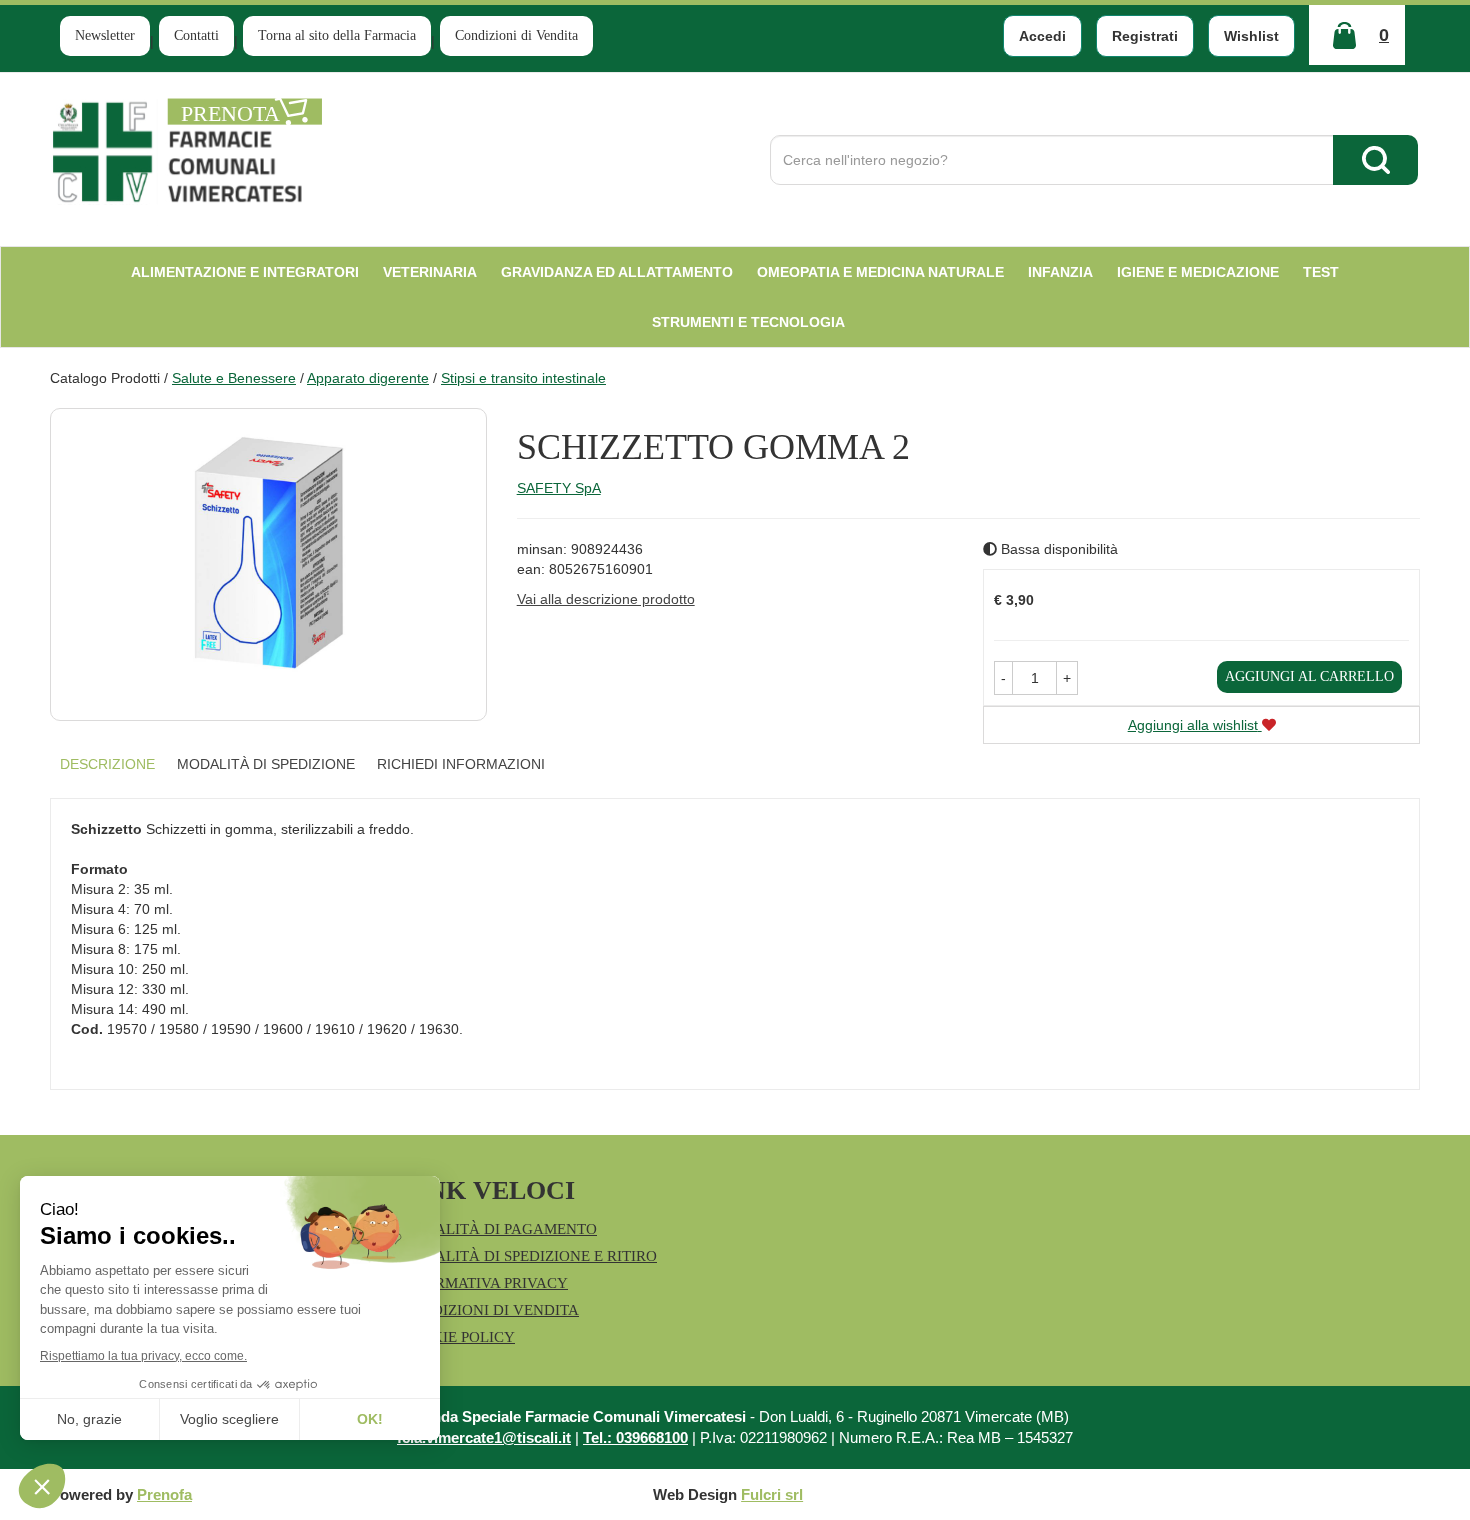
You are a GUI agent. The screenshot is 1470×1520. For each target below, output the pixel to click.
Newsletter (105, 35)
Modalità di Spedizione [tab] (266, 764)
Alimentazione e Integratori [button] (245, 272)
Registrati (1145, 36)
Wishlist (1251, 36)
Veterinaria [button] (430, 272)
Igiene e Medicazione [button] (1198, 272)
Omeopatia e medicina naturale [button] (880, 272)
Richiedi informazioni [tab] (461, 764)
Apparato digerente (368, 378)
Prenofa (164, 1494)
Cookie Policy (457, 1337)
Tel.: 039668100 (635, 1437)
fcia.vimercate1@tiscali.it (484, 1437)
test (1321, 272)
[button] (1003, 678)
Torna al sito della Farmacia (337, 35)
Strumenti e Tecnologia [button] (748, 322)
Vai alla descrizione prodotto (606, 599)
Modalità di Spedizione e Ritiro (528, 1256)
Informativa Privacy (484, 1283)
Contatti (196, 35)
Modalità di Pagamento (498, 1229)
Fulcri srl (772, 1494)
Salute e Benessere (234, 378)
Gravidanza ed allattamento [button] (617, 272)
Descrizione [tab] (107, 764)
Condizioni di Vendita (516, 35)
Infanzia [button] (1060, 272)
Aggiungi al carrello (1309, 676)
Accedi (1042, 36)
